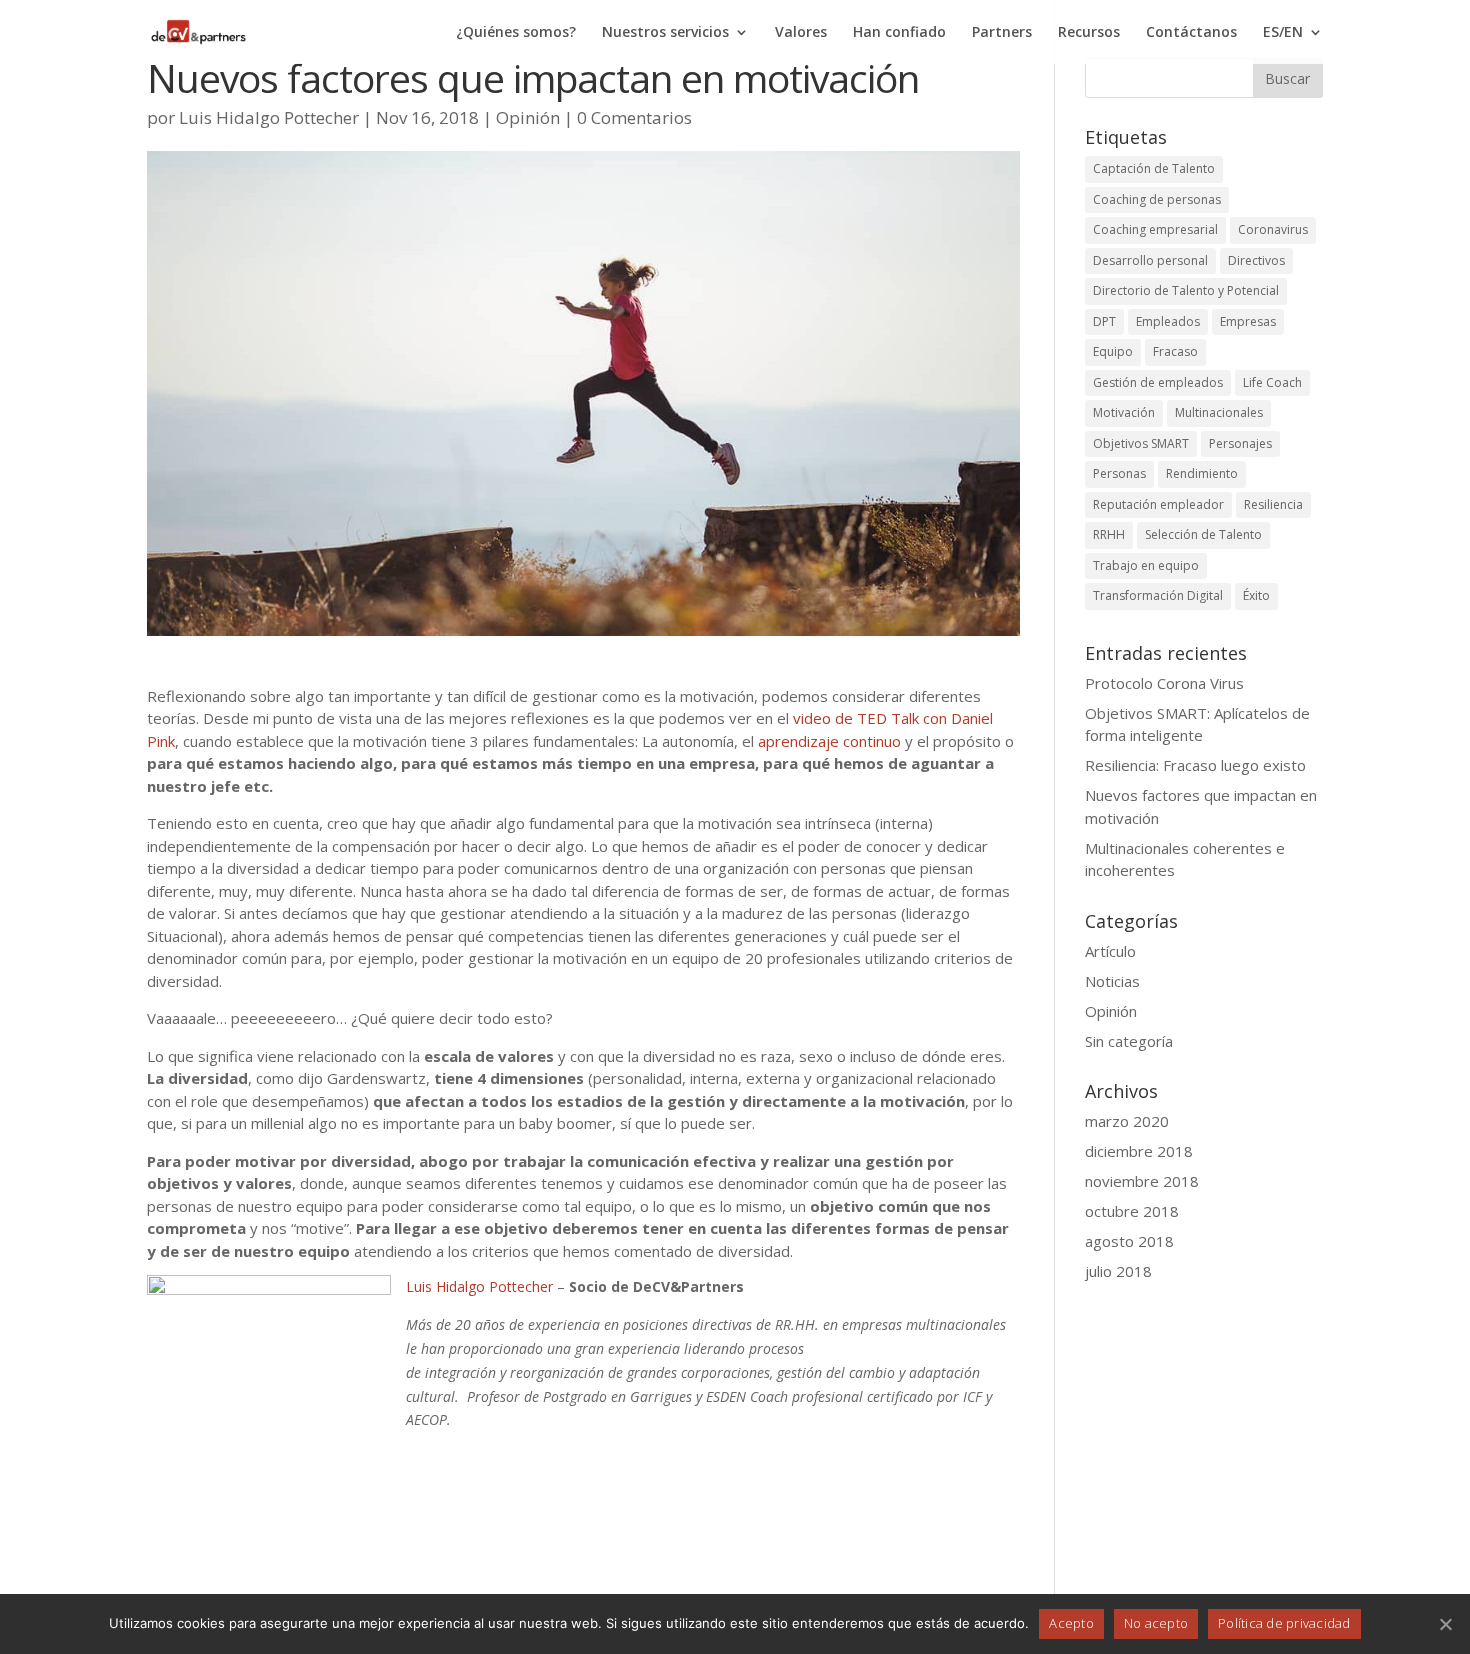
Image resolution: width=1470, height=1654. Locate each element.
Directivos (1256, 260)
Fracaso (1175, 351)
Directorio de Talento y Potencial (1186, 290)
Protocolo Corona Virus (1164, 683)
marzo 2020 (1127, 1121)
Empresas (1248, 321)
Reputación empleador (1158, 504)
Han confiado (899, 33)
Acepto (1071, 1623)
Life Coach (1272, 382)
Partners (1002, 33)
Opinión (528, 117)
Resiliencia (1273, 504)
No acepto (1156, 1623)
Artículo (1110, 951)
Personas (1119, 473)
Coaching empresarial (1155, 229)
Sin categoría (1129, 1041)
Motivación (1124, 412)
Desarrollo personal (1150, 260)
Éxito (1256, 595)
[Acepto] (1445, 1624)
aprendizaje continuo (829, 741)
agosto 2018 (1129, 1241)
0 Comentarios (634, 117)
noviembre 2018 (1142, 1181)
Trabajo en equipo (1146, 565)
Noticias (1112, 981)
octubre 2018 (1132, 1211)
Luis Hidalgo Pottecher (269, 117)
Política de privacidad (1284, 1623)
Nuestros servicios (665, 33)
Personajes (1240, 443)
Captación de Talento (1154, 168)
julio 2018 (1118, 1271)
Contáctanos (1191, 33)
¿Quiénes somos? (516, 33)
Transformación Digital (1158, 595)
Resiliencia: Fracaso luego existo (1195, 765)
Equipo (1113, 351)
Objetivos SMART (1141, 443)
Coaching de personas (1157, 199)
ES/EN (1283, 33)
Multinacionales (1219, 412)
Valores (801, 33)
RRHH (1109, 534)
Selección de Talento (1203, 534)
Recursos (1089, 33)
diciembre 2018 (1139, 1151)
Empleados (1168, 321)
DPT (1104, 321)
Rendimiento (1202, 473)
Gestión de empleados (1158, 382)
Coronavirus (1273, 229)
